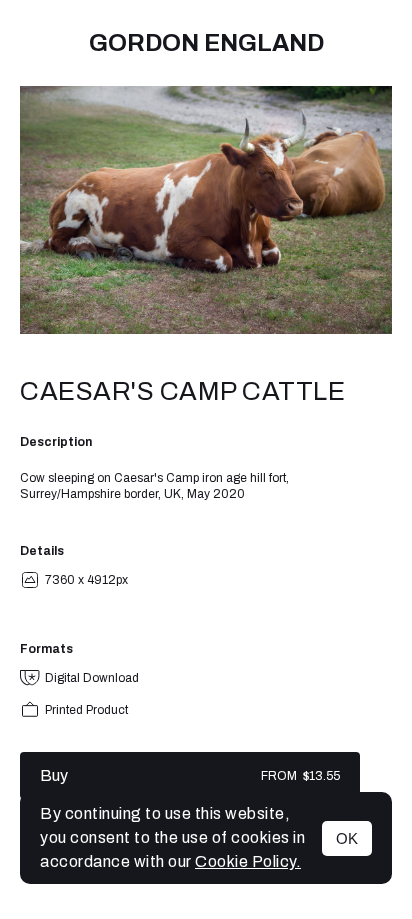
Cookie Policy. (248, 861)
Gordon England (206, 43)
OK (347, 838)
